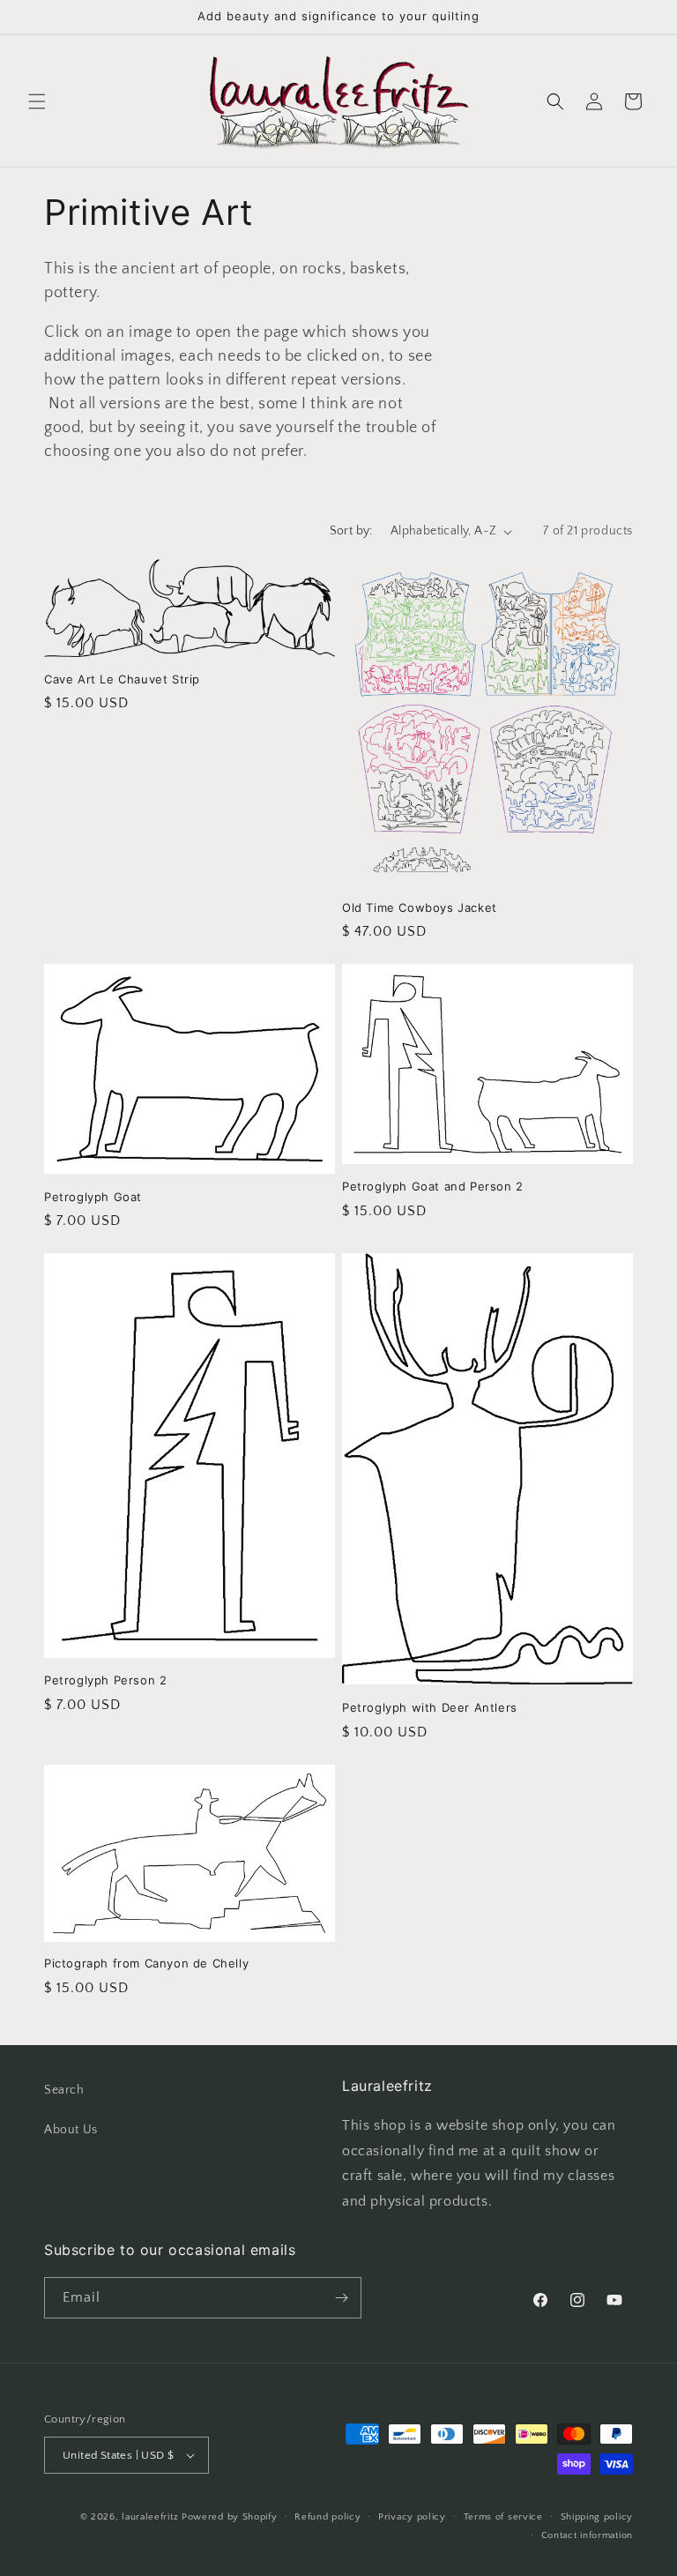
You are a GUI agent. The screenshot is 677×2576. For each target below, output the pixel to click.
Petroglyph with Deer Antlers (430, 1707)
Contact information (587, 2535)
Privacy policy (412, 2517)
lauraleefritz (150, 2517)
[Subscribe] (341, 2298)
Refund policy (327, 2517)
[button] (37, 101)
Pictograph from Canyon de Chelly (146, 1963)
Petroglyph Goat (93, 1197)
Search (64, 2090)
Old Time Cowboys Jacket (420, 907)
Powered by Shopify (230, 2517)
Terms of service (503, 2517)
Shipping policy (597, 2517)
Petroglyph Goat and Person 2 (433, 1186)
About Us (71, 2130)
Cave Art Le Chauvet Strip (122, 679)
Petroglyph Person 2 (105, 1680)
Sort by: (351, 531)
